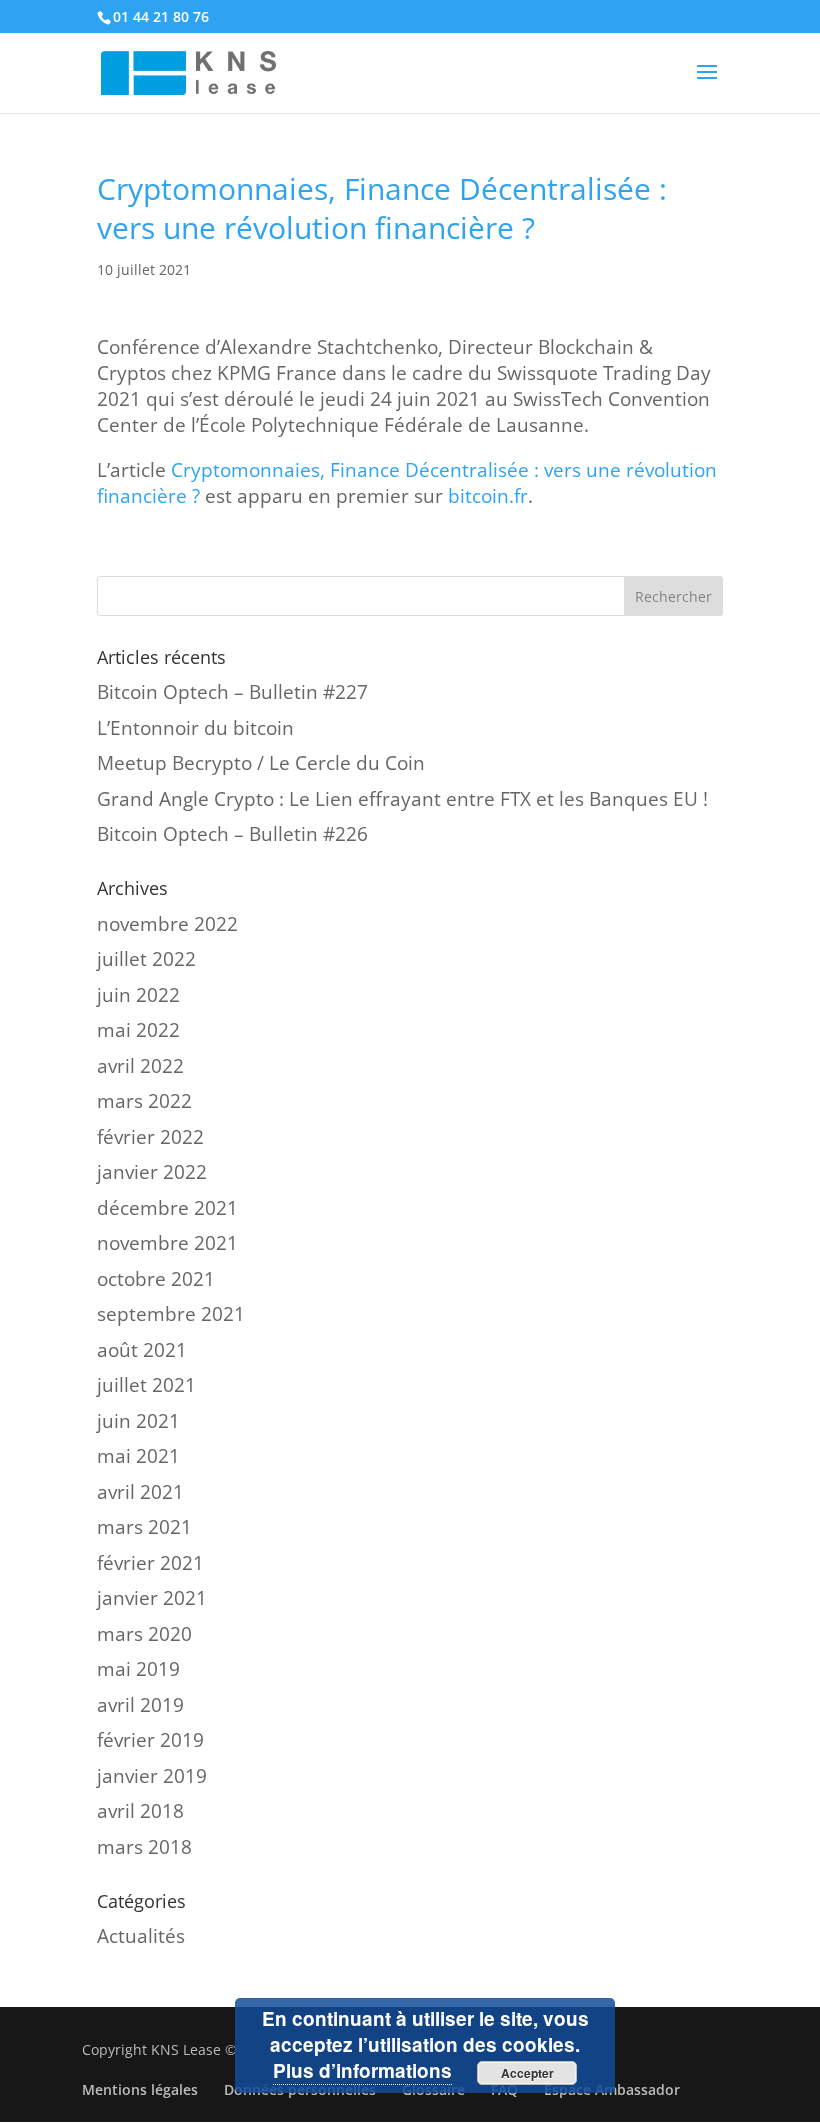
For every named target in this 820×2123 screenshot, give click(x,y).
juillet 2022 (146, 959)
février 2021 (150, 1563)
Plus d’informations (362, 2070)
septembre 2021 (171, 1314)
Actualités (141, 1936)
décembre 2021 (167, 1208)
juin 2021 (138, 1421)
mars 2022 (144, 1101)
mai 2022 (138, 1030)
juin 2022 (138, 995)
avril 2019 (140, 1705)
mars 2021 (144, 1527)
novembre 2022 (167, 924)
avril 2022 (140, 1066)
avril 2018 (140, 1811)
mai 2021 (138, 1456)
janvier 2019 (152, 1776)
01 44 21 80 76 (161, 16)
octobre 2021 (156, 1279)
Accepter (527, 2073)
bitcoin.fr (488, 496)
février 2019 (150, 1740)
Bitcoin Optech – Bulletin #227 (232, 692)
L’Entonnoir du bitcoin (195, 728)
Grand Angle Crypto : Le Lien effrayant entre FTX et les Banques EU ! (402, 799)
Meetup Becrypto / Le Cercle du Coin (261, 763)
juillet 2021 (146, 1385)
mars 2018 (144, 1847)
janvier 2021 (152, 1598)
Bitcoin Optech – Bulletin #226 (232, 834)
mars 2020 (144, 1634)
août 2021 (142, 1350)
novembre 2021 (167, 1243)
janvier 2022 (152, 1172)
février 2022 (150, 1137)
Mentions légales (140, 2089)
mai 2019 (138, 1669)
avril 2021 (140, 1492)
